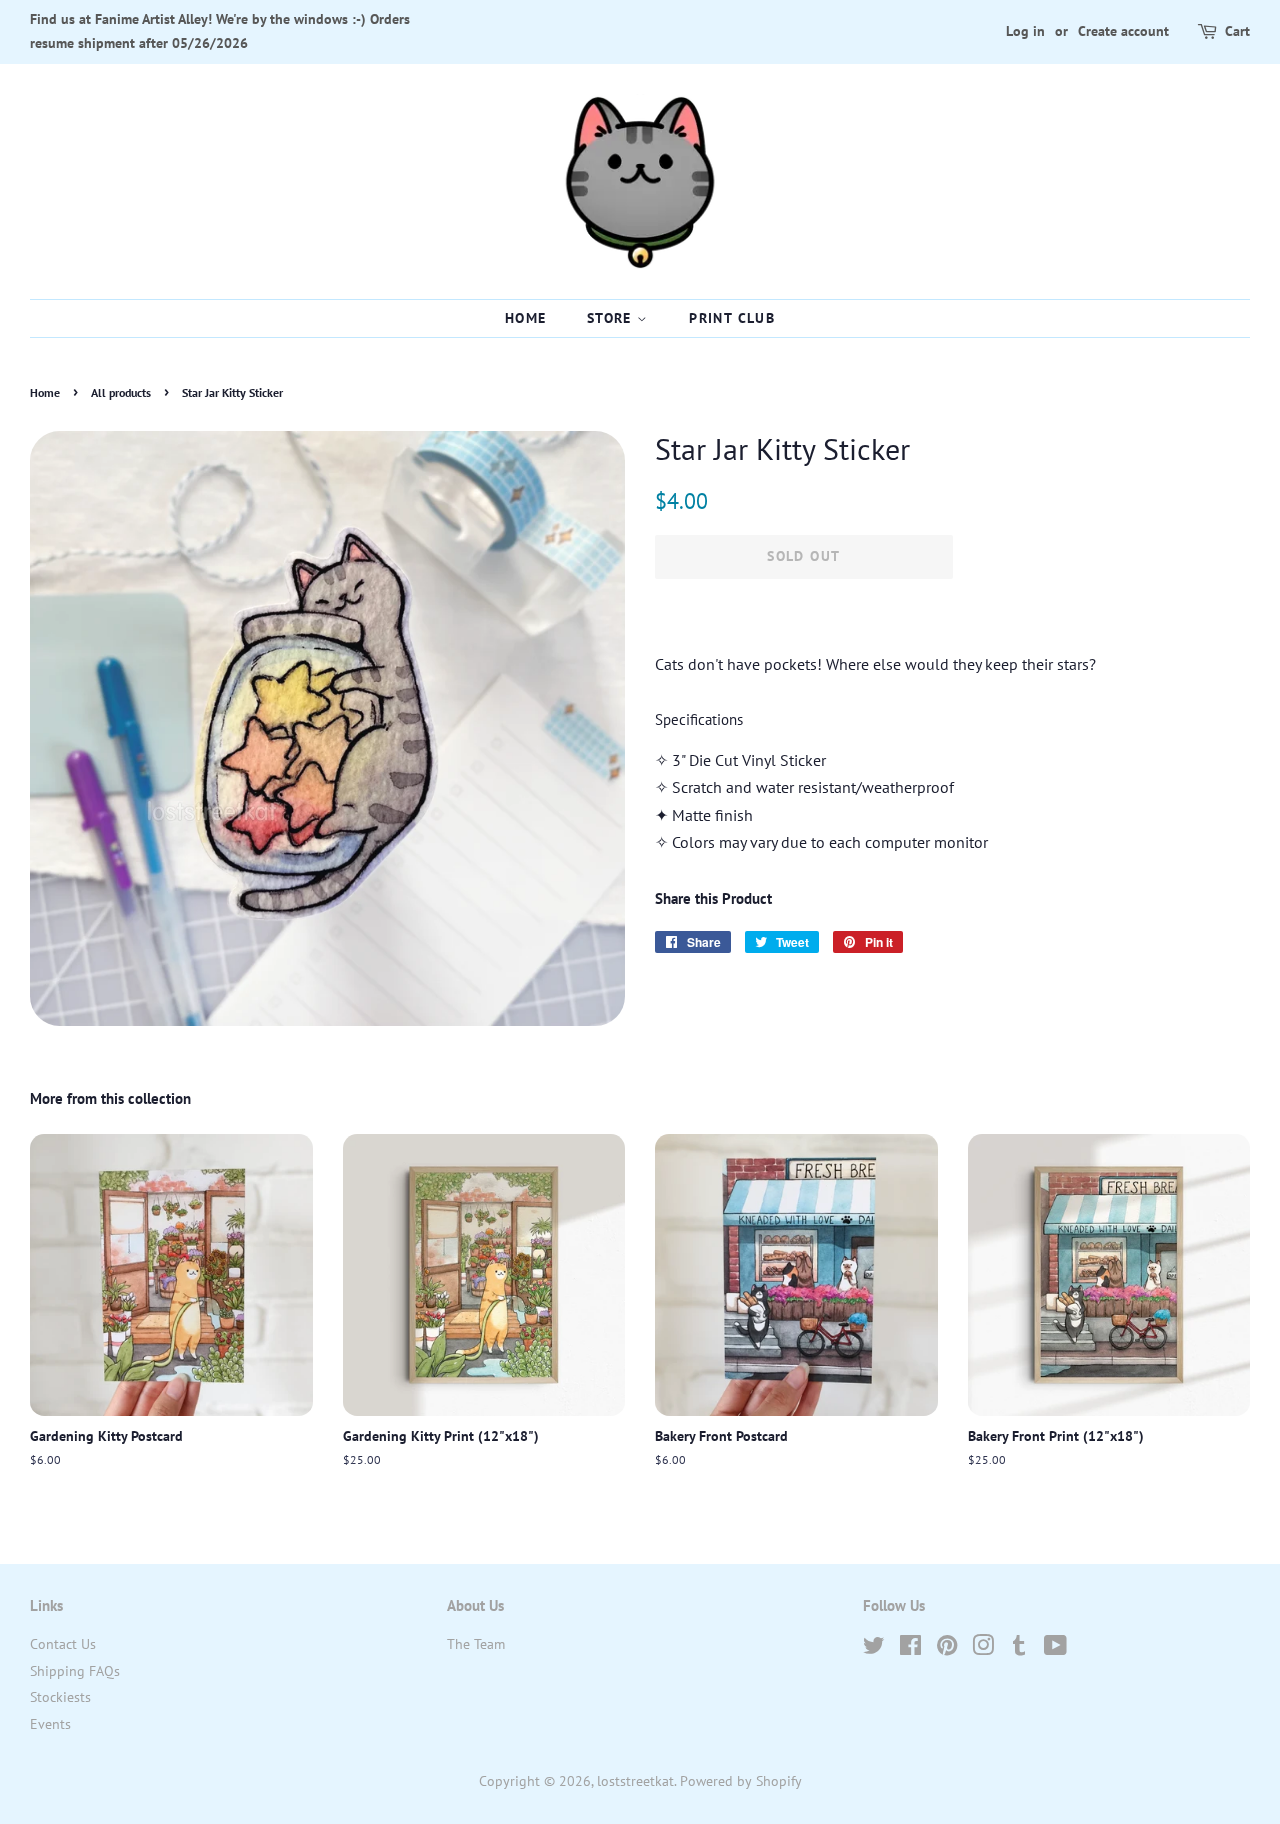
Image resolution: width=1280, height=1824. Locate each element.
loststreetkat (635, 1781)
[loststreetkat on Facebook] (910, 1649)
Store (612, 318)
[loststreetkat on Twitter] (874, 1649)
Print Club (732, 318)
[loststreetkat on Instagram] (983, 1649)
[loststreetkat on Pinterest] (947, 1649)
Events (50, 1724)
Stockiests (60, 1697)
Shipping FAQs (75, 1671)
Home (526, 318)
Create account (1123, 31)
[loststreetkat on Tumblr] (1019, 1649)
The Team (476, 1644)
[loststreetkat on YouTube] (1055, 1649)
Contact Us (63, 1644)
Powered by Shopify (741, 1781)
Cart (1237, 31)
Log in (1025, 31)
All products (121, 392)
